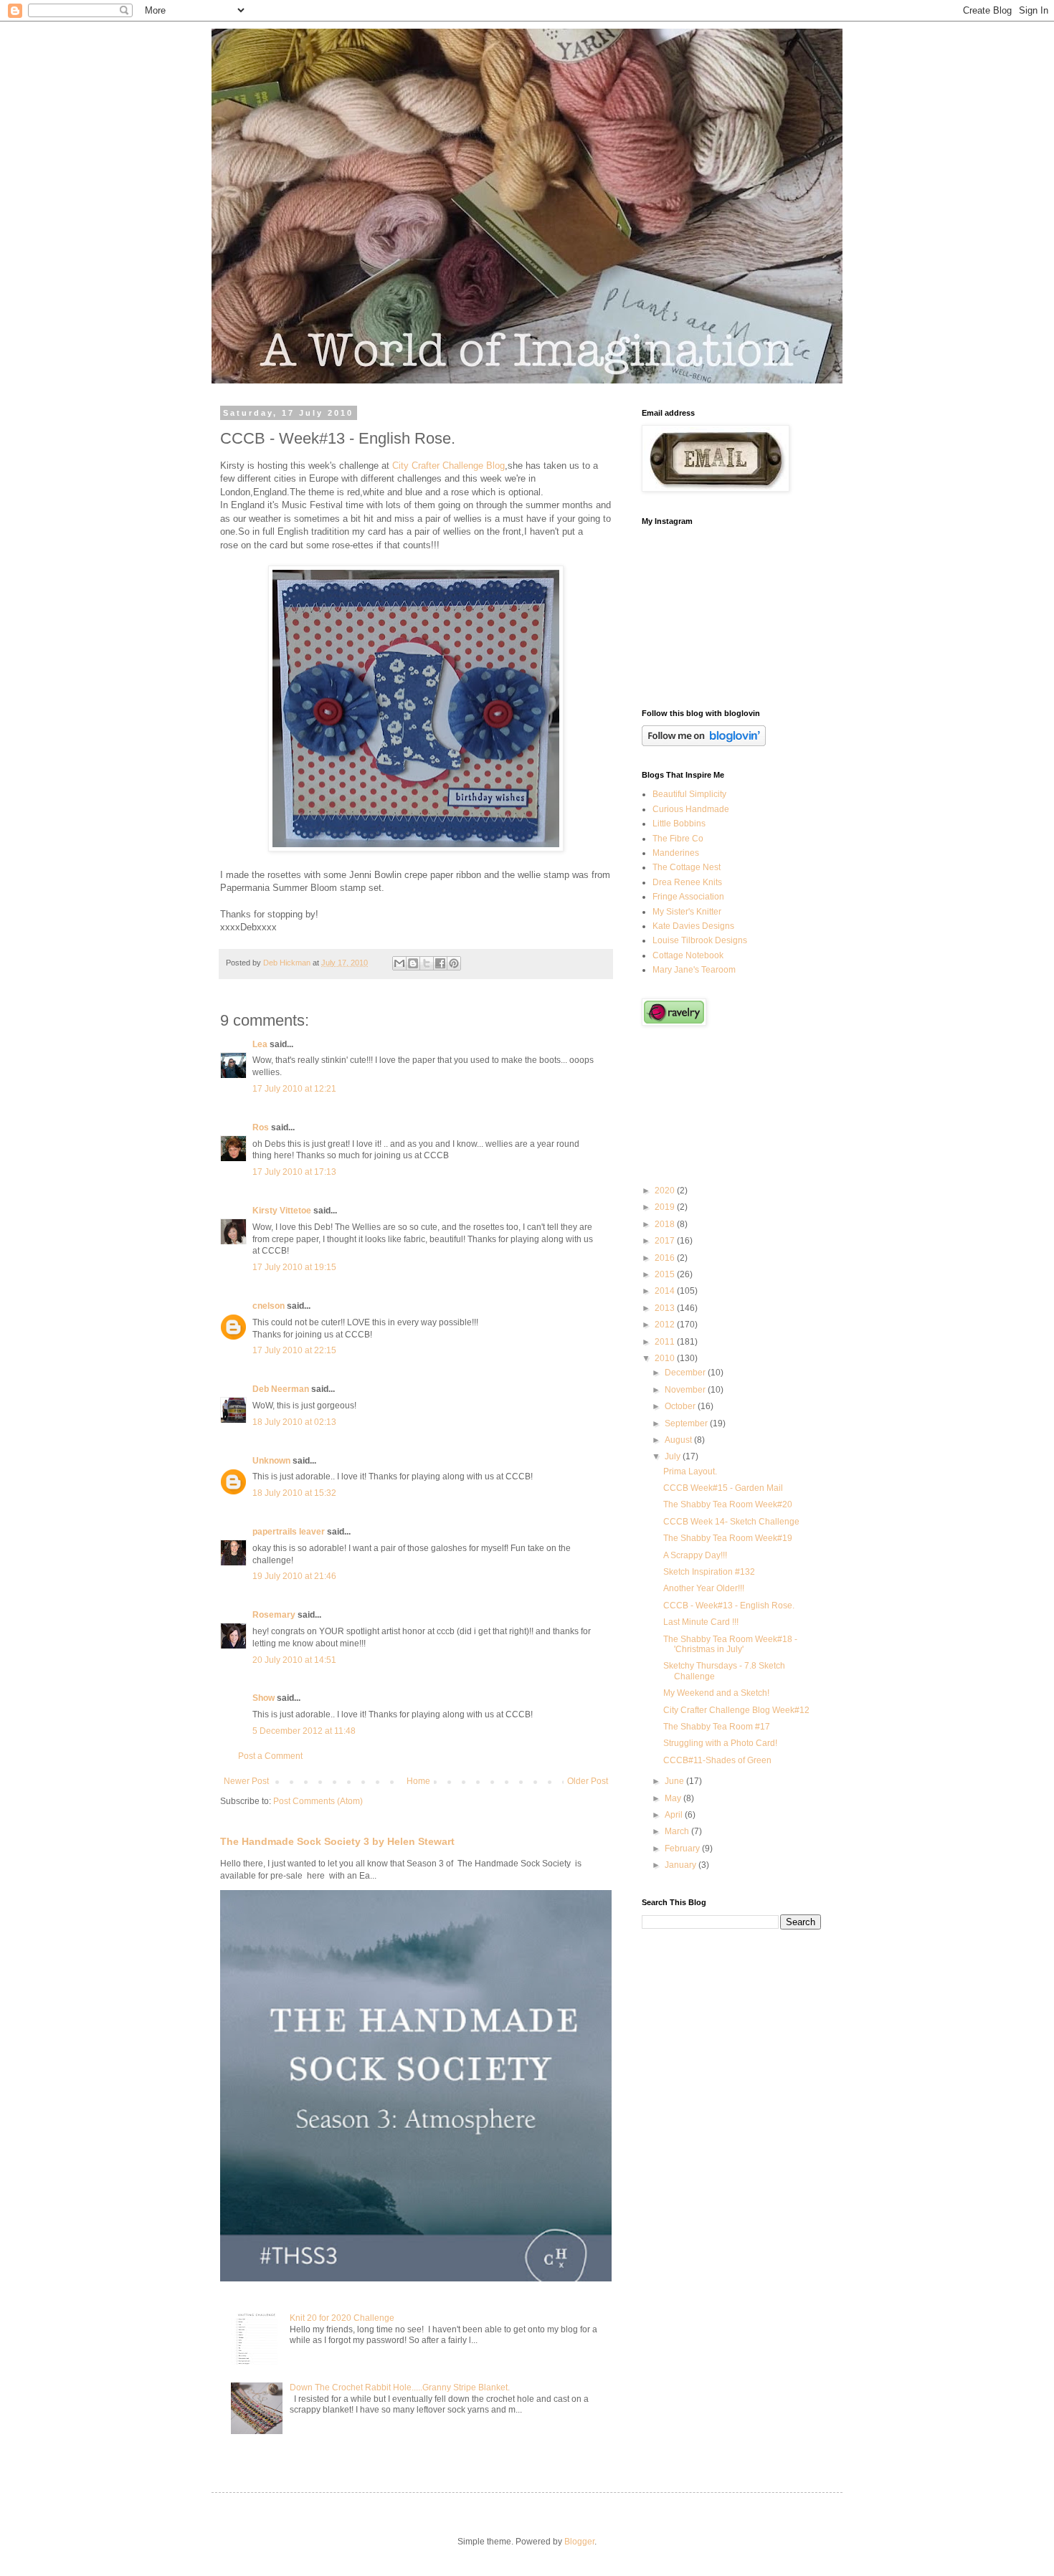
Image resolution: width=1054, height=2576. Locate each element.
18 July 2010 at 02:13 (294, 1422)
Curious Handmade (691, 809)
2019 (666, 1207)
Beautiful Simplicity (689, 794)
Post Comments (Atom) (318, 1801)
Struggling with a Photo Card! (720, 1743)
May (674, 1798)
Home (418, 1781)
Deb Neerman (281, 1389)
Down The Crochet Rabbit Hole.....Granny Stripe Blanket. (400, 2387)
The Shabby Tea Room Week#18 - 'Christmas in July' (730, 1644)
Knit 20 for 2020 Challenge (342, 2318)
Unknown (271, 1461)
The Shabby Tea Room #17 (717, 1727)
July (674, 1456)
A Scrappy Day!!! (695, 1555)
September (687, 1423)
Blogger (579, 2542)
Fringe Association (688, 897)
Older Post (588, 1781)
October (681, 1406)
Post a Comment (270, 1756)
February (683, 1848)
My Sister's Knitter (687, 912)
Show (263, 1698)
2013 (666, 1308)
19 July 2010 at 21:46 (294, 1576)
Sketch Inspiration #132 (709, 1572)
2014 (666, 1291)
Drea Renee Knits (687, 882)
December (686, 1373)
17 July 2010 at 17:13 (294, 1172)
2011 (666, 1342)
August (679, 1440)
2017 (666, 1241)
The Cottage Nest (687, 867)
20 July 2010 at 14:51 (294, 1660)
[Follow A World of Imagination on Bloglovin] (704, 743)
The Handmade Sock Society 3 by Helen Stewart (337, 1841)
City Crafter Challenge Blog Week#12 (736, 1710)
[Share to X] (427, 963)
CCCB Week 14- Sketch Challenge (731, 1522)
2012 (666, 1325)
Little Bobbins (679, 824)
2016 (666, 1258)
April (675, 1815)
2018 (666, 1224)
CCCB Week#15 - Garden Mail (723, 1488)
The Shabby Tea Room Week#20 (728, 1504)
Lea (260, 1044)
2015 (666, 1274)
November (686, 1390)
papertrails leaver (289, 1532)
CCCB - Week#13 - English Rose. (729, 1606)
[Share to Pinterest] (454, 963)
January (682, 1865)
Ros (261, 1127)
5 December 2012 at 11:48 (304, 1731)
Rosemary (274, 1615)
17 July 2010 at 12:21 (294, 1089)
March (678, 1831)
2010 (666, 1358)
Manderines (676, 853)
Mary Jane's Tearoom (694, 970)
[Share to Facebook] (440, 963)
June (675, 1781)
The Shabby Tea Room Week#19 (728, 1538)
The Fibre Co (678, 839)
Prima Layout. (690, 1471)
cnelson (269, 1306)
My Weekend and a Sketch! (716, 1693)
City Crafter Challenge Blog (448, 466)
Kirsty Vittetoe (282, 1211)
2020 (666, 1191)
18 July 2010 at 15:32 (294, 1493)
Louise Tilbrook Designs (700, 940)
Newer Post (246, 1781)
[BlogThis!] (413, 963)
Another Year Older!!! (704, 1588)
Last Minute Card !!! (701, 1622)
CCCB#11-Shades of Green (717, 1760)
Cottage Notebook (688, 955)
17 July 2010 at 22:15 (294, 1350)
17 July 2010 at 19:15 (294, 1267)
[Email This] (399, 963)
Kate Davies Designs (693, 926)
